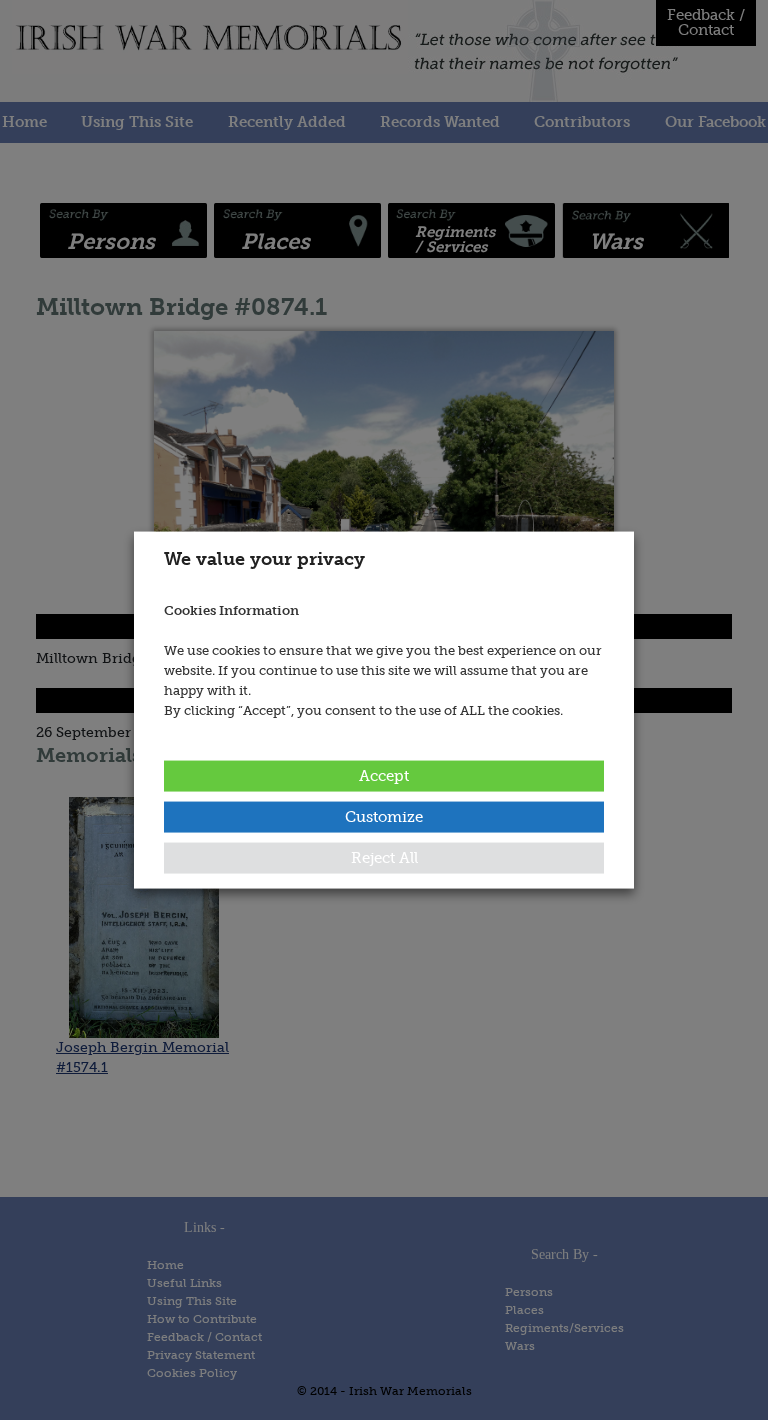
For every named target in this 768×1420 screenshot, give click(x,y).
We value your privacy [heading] (264, 559)
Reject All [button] (384, 857)
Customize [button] (384, 816)
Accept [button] (384, 775)
